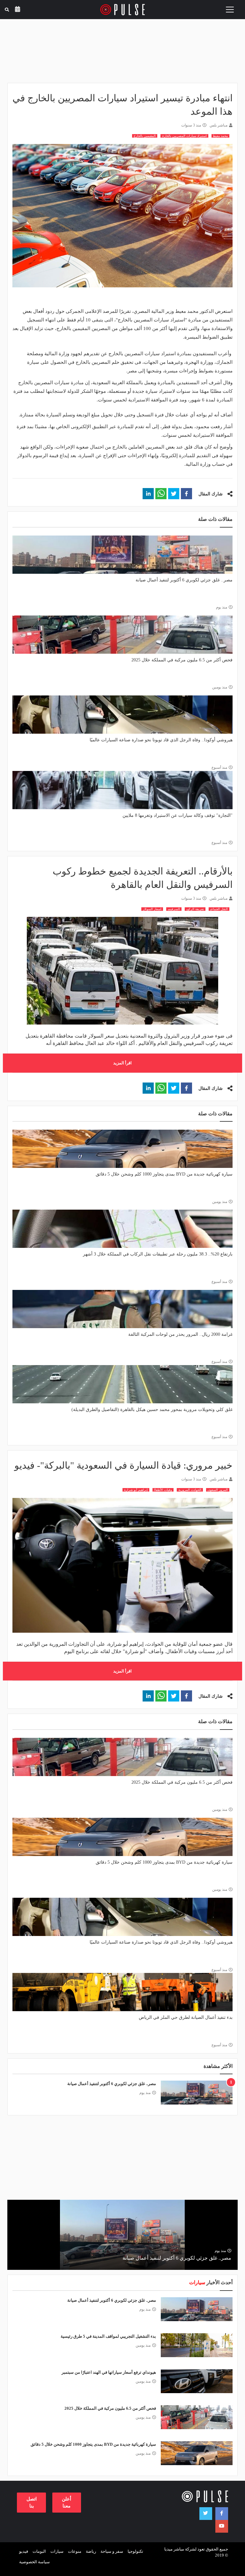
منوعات (75, 2551)
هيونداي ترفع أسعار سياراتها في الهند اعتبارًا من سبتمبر (109, 2372)
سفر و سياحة (112, 2551)
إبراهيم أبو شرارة (136, 1490)
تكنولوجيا (135, 2551)
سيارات (57, 2551)
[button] (186, 494)
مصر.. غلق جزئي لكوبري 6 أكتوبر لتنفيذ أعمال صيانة (184, 580)
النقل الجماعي (219, 909)
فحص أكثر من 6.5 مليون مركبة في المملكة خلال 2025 (182, 660)
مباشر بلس (219, 125)
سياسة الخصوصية (34, 2562)
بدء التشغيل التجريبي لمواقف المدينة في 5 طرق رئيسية (108, 2336)
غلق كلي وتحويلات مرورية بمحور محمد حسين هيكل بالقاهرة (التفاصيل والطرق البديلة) (152, 1410)
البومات (39, 2551)
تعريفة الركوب (195, 909)
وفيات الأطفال (163, 1490)
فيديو (24, 2551)
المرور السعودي (218, 1490)
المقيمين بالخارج (145, 136)
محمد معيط (220, 136)
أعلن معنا (67, 2502)
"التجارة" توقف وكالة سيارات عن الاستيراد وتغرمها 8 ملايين (178, 815)
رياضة (91, 2551)
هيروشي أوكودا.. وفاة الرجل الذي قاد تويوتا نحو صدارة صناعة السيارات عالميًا (161, 740)
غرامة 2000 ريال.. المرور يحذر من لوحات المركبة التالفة (180, 1334)
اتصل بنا (32, 2502)
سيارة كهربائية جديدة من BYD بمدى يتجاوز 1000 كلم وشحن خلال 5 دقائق (164, 1174)
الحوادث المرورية (190, 1490)
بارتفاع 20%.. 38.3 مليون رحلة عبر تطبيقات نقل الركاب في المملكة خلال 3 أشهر (158, 1254)
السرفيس (174, 909)
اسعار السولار (152, 909)
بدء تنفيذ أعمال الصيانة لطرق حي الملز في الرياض (186, 2017)
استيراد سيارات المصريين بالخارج (184, 136)
